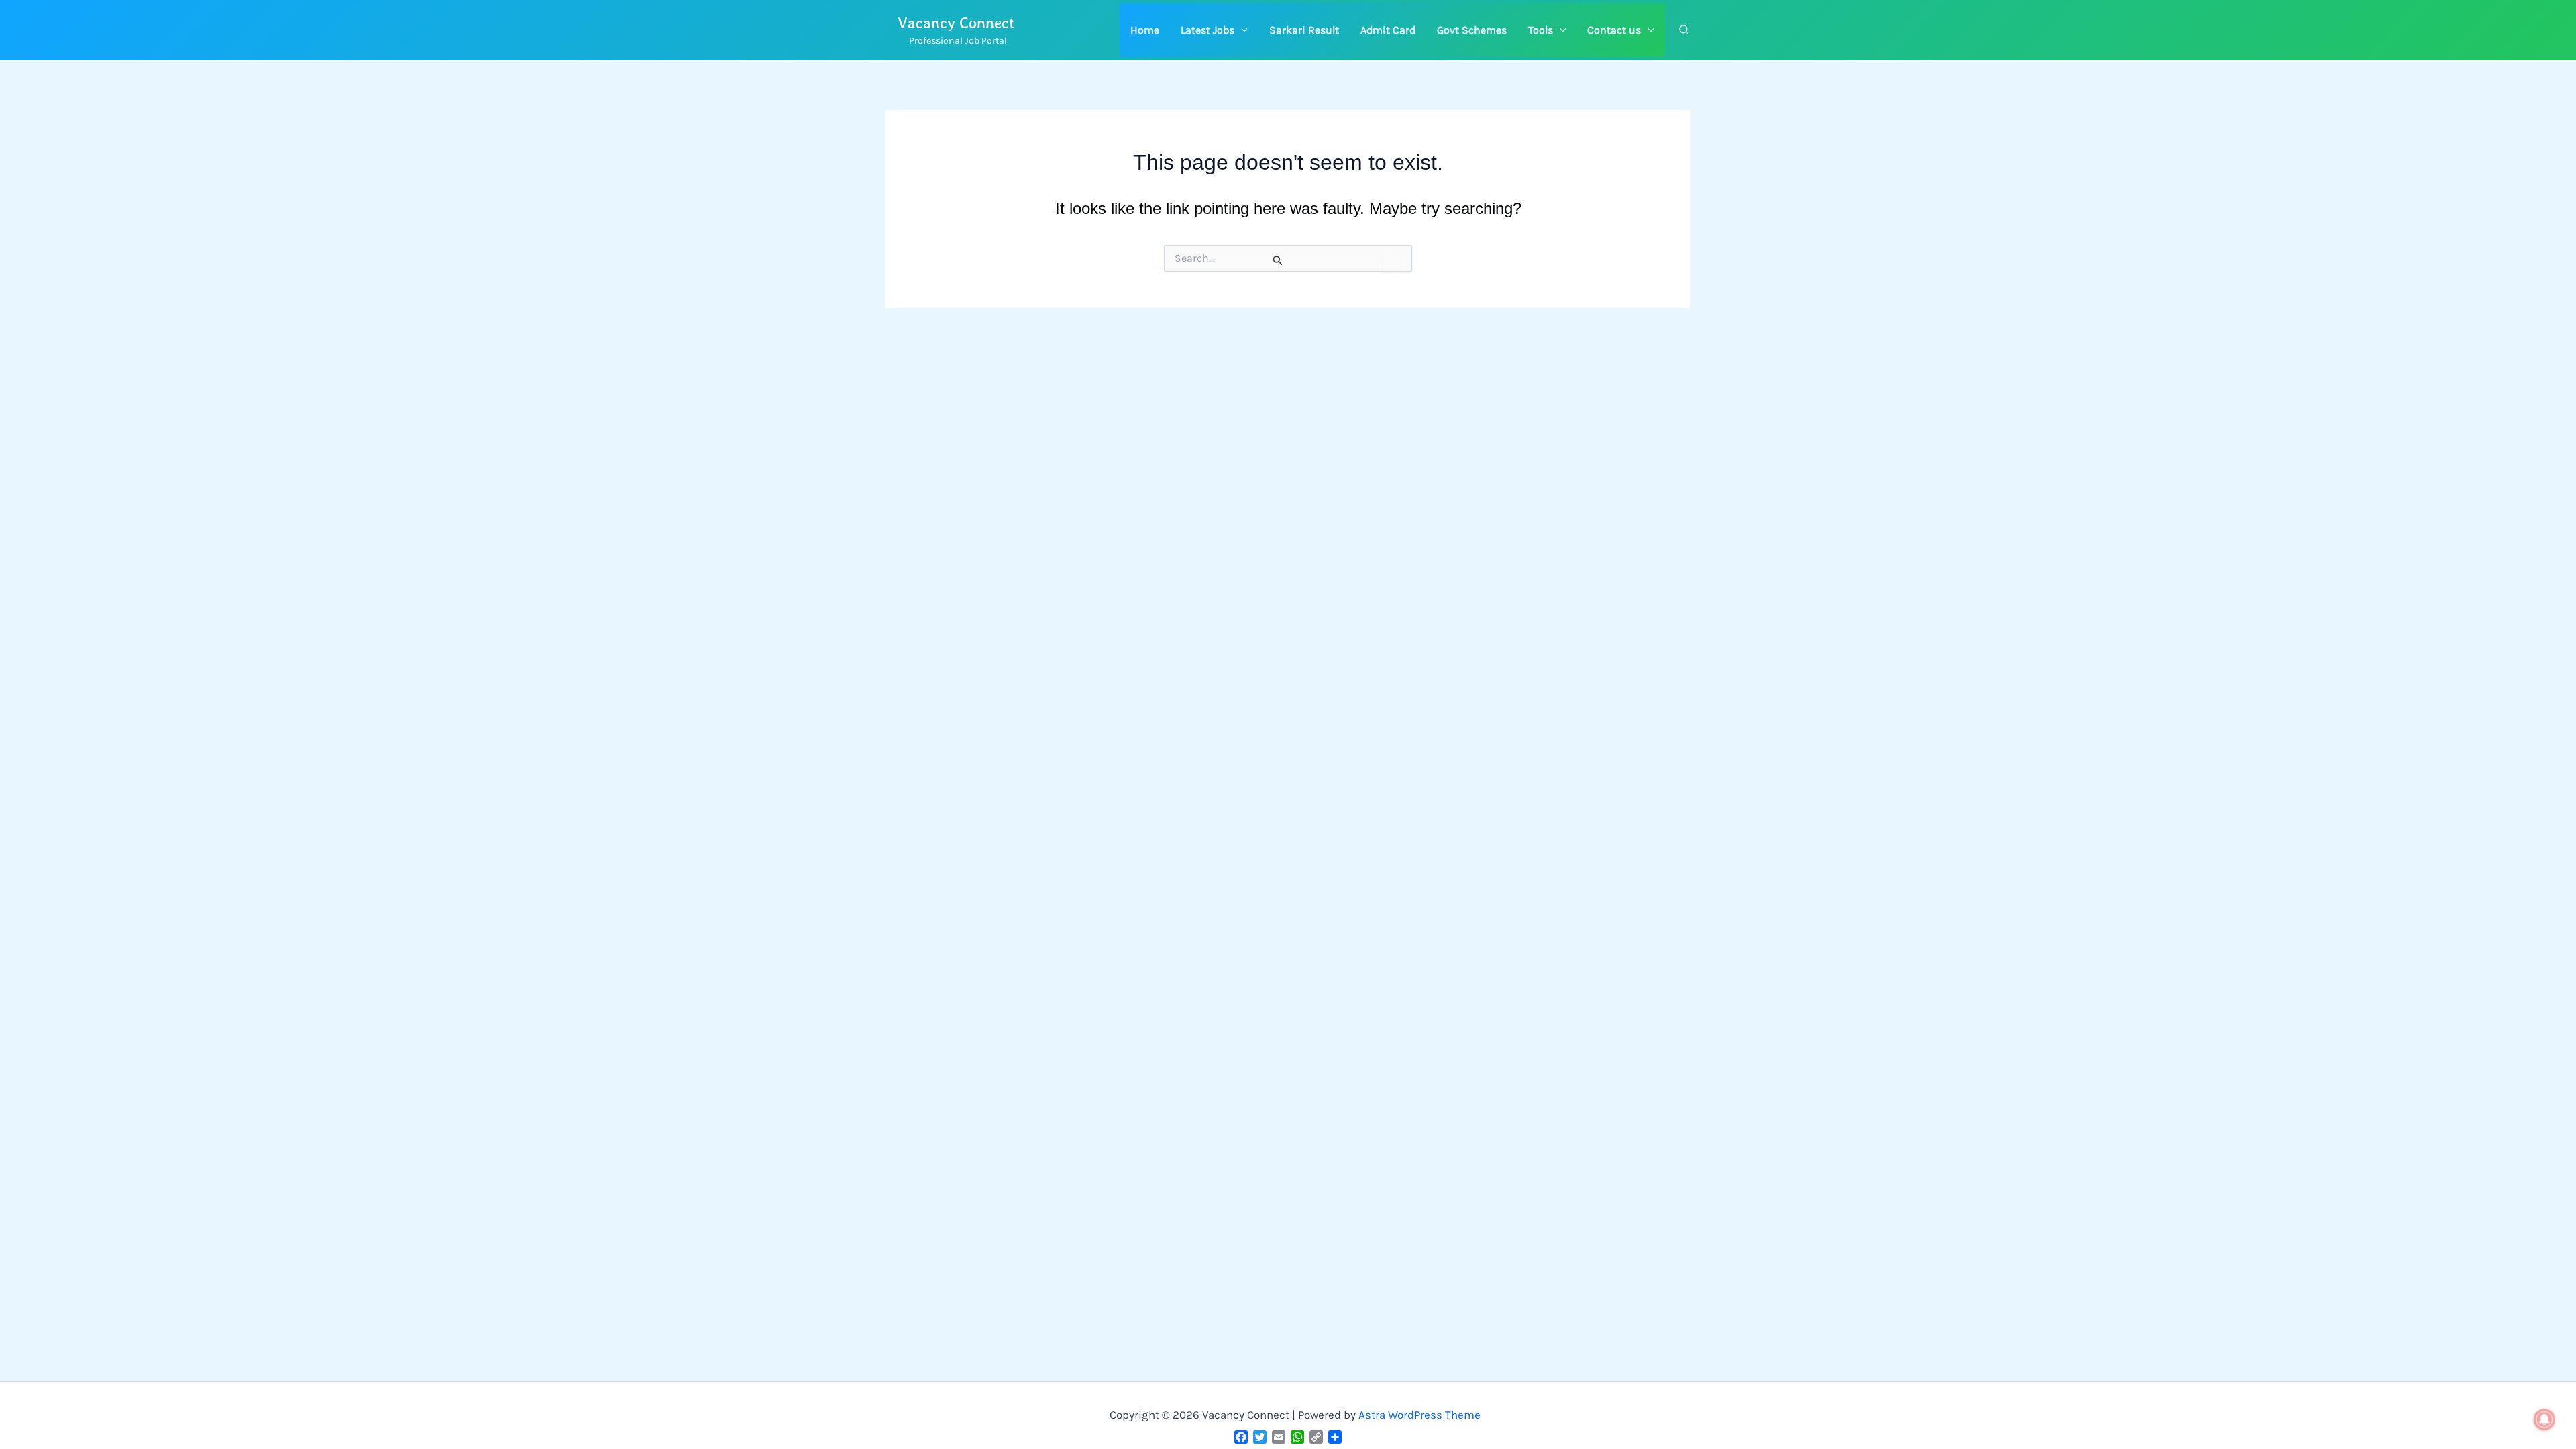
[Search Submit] (1278, 260)
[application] (1241, 30)
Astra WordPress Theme (1419, 1415)
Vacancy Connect (956, 22)
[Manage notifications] (2544, 1419)
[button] (1214, 30)
